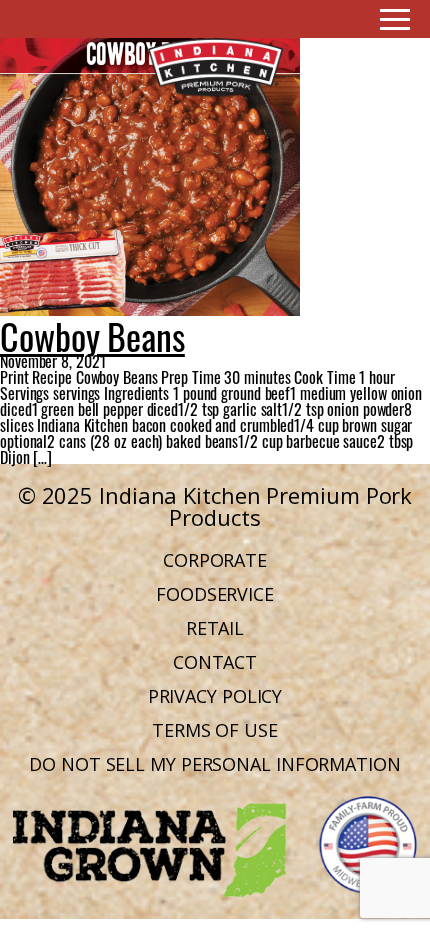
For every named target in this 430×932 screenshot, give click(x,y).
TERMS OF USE (215, 730)
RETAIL (215, 628)
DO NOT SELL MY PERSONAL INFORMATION (215, 764)
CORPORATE (215, 560)
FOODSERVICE (215, 594)
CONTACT (215, 662)
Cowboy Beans (92, 333)
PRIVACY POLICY (215, 696)
